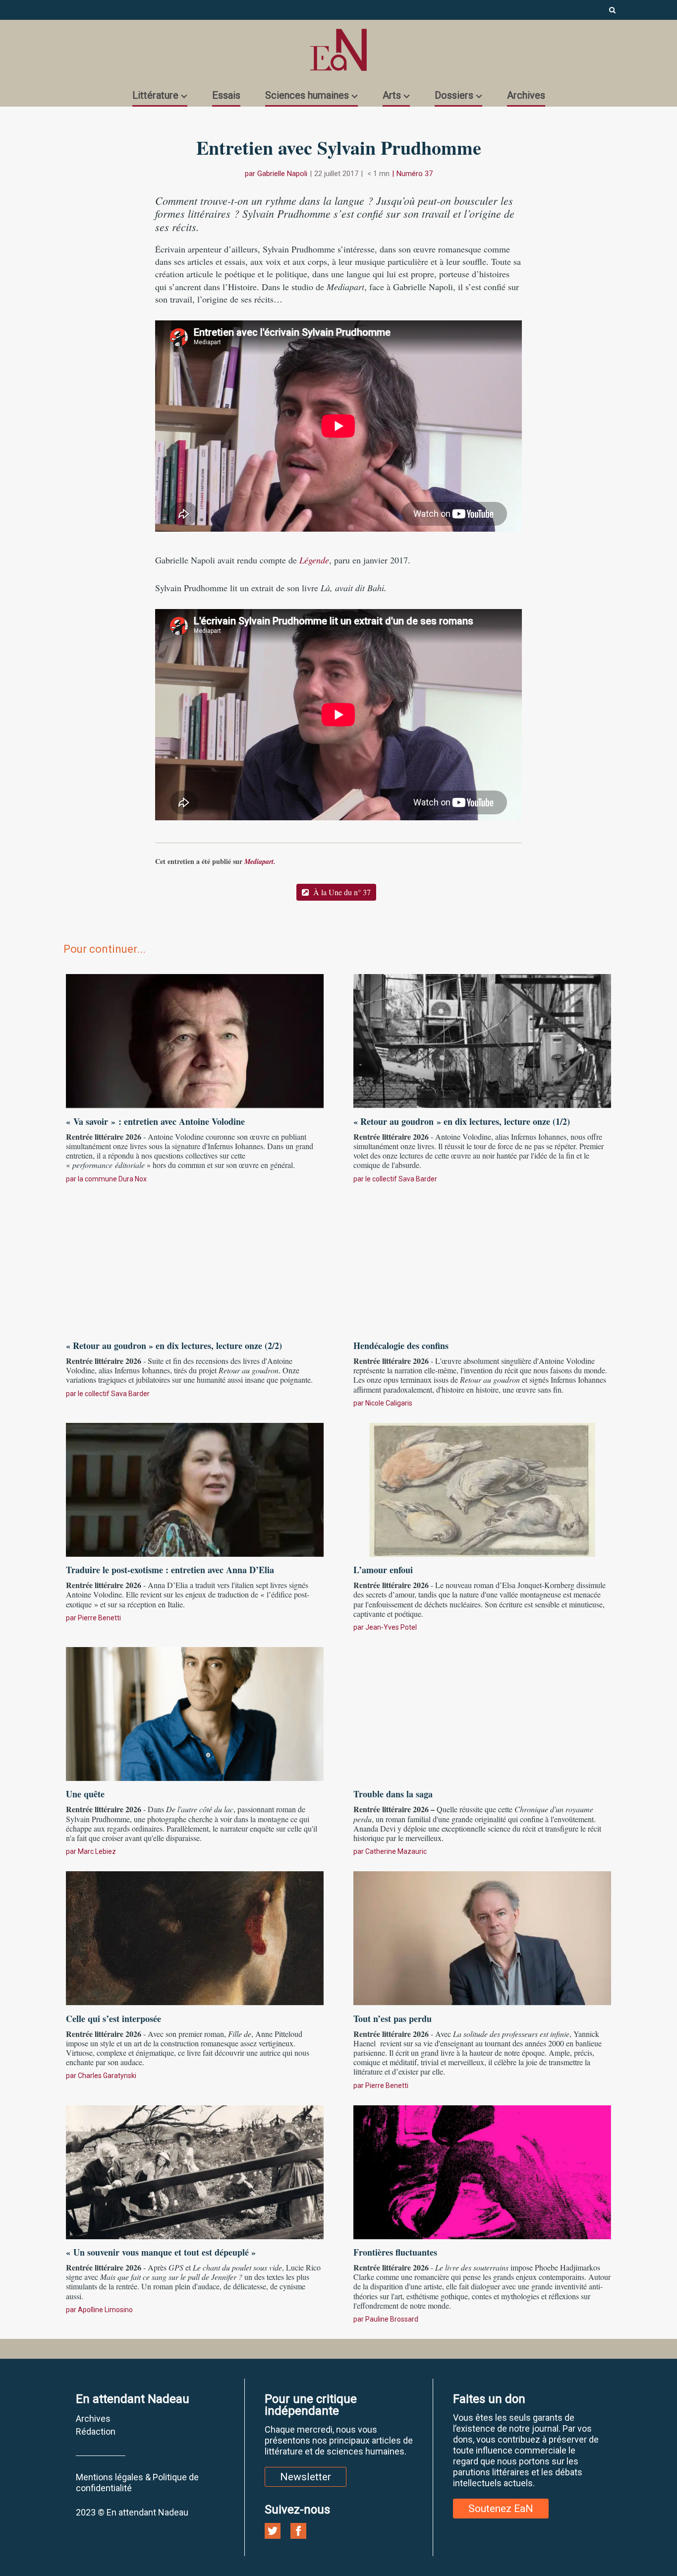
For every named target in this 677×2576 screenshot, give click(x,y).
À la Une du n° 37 (341, 892)
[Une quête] (195, 1713)
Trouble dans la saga (393, 1794)
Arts (392, 95)
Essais (226, 95)
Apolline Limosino (105, 2310)
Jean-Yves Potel (391, 1627)
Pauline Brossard (392, 2319)
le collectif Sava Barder (401, 1179)
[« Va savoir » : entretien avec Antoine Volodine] (195, 1040)
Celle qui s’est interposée (113, 2019)
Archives (526, 95)
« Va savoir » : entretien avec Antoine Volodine (155, 1121)
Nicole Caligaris (389, 1403)
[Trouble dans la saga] (482, 1713)
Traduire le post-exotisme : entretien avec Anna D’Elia (170, 1570)
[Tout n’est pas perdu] (482, 1937)
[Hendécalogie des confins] (482, 1264)
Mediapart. (260, 861)
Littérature (155, 95)
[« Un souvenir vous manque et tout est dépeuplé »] (195, 2171)
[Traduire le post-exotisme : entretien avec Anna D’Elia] (195, 1488)
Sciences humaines (307, 95)
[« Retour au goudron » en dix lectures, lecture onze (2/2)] (195, 1264)
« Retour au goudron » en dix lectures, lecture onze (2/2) (174, 1346)
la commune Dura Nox (112, 1179)
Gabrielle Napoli (282, 174)
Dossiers (454, 95)
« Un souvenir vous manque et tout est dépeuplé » (161, 2252)
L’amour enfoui (383, 1570)
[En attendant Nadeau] (338, 50)
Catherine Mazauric (396, 1851)
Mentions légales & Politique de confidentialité (137, 2483)
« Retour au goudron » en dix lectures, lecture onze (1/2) (462, 1121)
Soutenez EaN (501, 2509)
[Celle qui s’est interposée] (195, 1937)
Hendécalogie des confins (401, 1346)
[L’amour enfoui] (482, 1488)
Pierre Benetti (99, 1618)
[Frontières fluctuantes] (482, 2171)
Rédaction (96, 2431)
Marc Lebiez (97, 1851)
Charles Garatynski (107, 2076)
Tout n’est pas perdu (393, 2019)
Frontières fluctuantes (395, 2252)
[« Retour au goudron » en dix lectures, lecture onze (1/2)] (482, 1040)
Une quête (85, 1794)
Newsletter (306, 2477)
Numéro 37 (415, 174)
